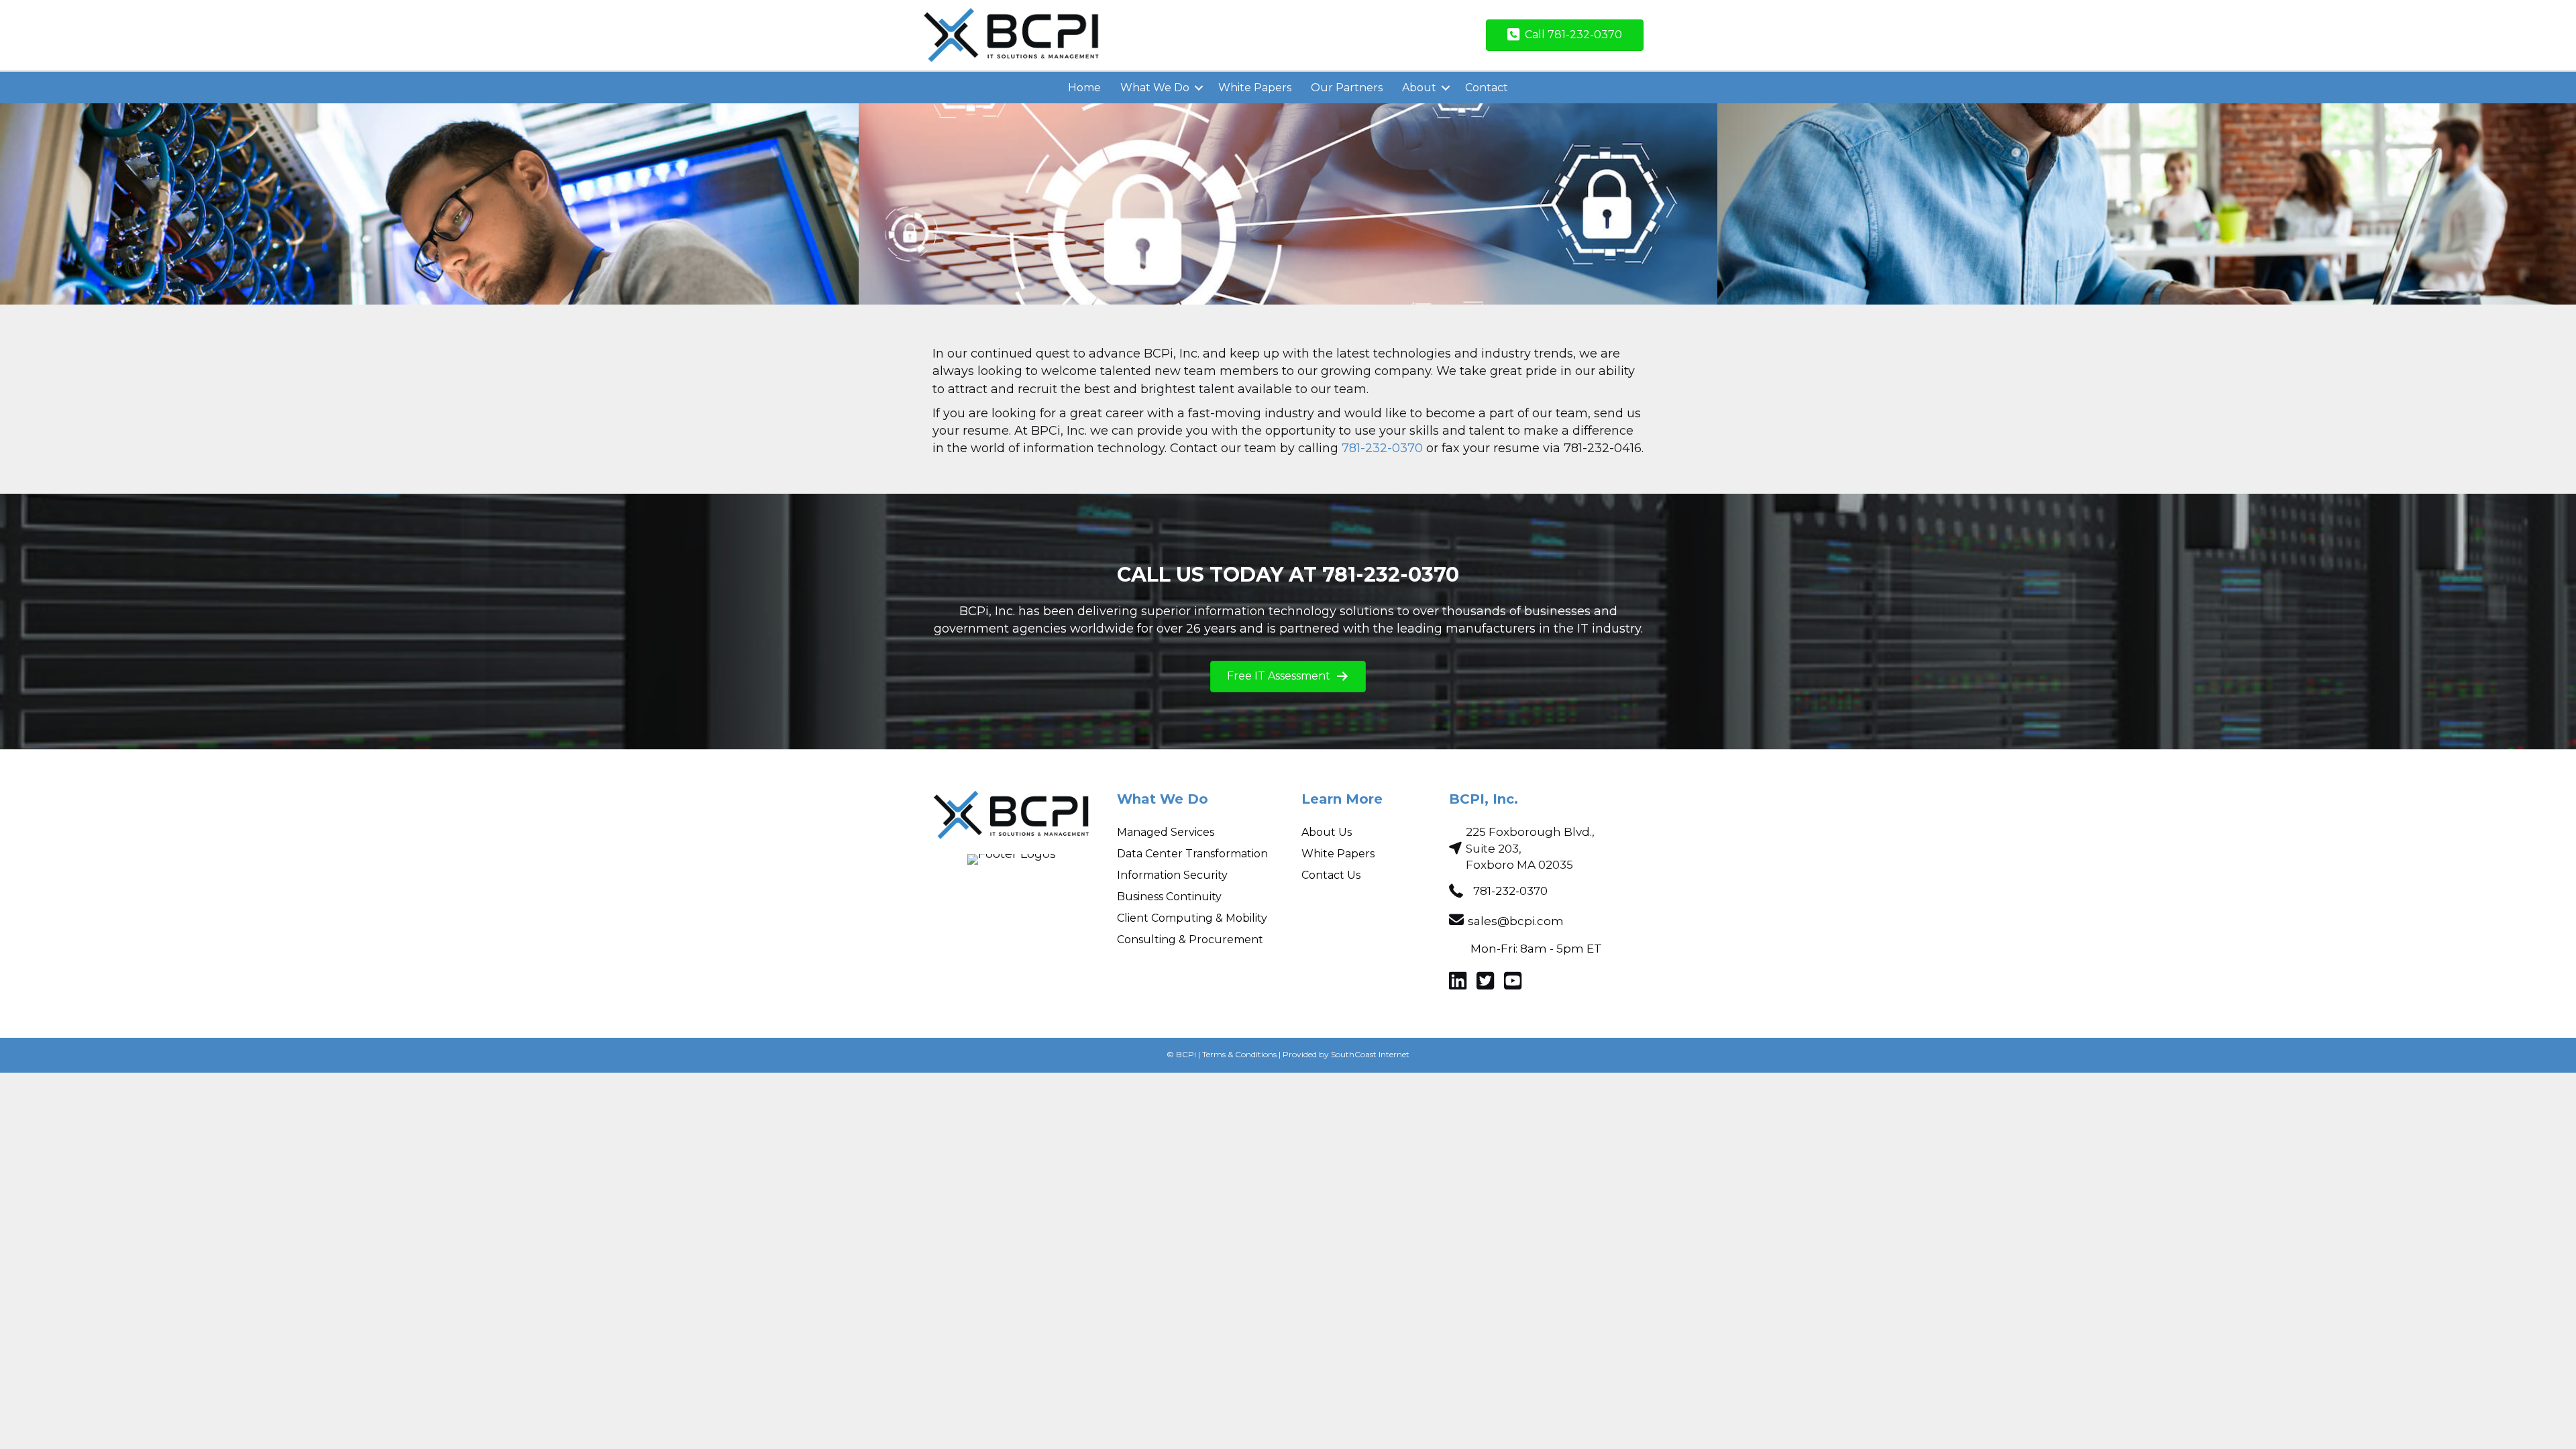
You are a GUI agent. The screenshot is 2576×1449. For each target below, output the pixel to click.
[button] (1199, 88)
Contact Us (1331, 875)
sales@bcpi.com (1516, 921)
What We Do (1155, 88)
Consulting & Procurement (1190, 940)
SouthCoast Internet (1370, 1054)
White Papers (1255, 88)
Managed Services (1166, 832)
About (1419, 88)
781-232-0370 (1382, 448)
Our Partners (1347, 88)
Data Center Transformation (1192, 854)
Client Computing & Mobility (1192, 918)
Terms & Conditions (1239, 1054)
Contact (1487, 88)
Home (1084, 88)
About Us (1327, 832)
